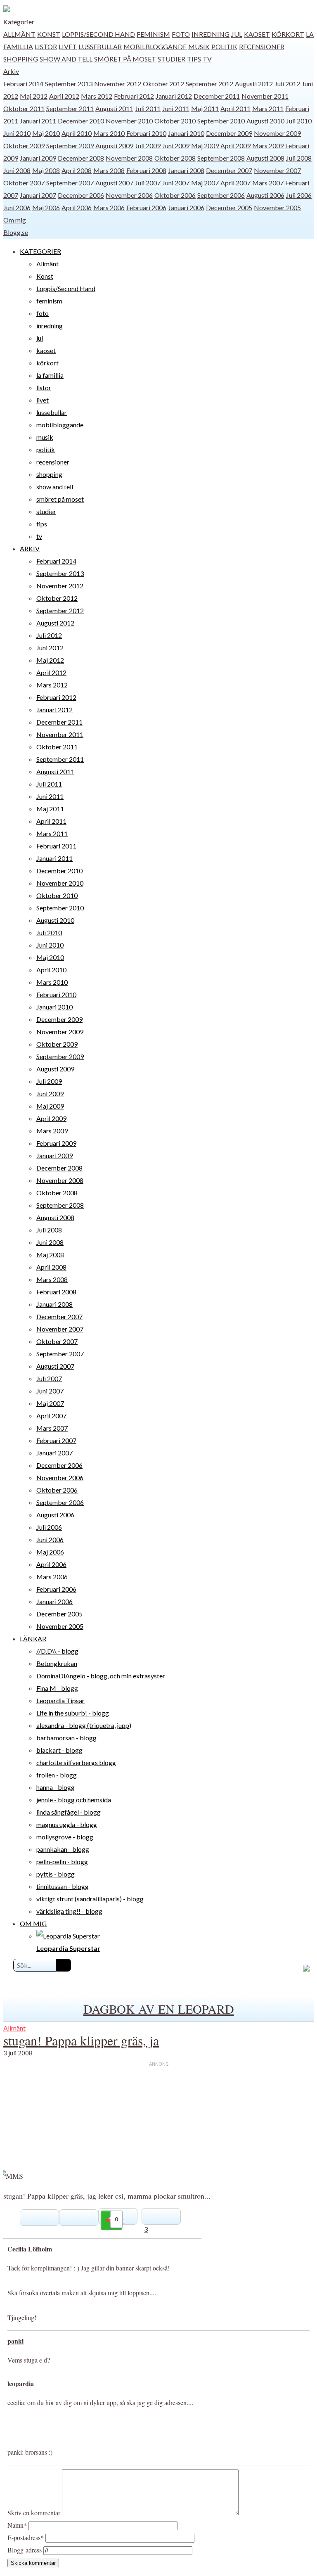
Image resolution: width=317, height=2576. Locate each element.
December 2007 (229, 170)
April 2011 (235, 108)
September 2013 (69, 84)
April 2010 (77, 133)
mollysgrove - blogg (65, 1837)
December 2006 (81, 195)
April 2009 (235, 146)
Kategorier (19, 22)
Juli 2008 (299, 158)
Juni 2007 (176, 183)
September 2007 (70, 183)
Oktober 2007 (24, 183)
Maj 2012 (34, 96)
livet (68, 46)
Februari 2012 (134, 96)
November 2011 (265, 96)
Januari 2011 (38, 121)
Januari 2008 (186, 170)
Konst (49, 34)
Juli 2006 (299, 195)
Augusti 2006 (265, 195)
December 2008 (81, 158)
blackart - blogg (59, 1750)
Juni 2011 (176, 108)
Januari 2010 (186, 133)
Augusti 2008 (265, 158)
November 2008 (129, 158)
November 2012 (118, 84)
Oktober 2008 (175, 158)
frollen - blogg (57, 1775)
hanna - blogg (56, 1787)
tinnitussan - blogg (63, 1886)
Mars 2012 (97, 96)
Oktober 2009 (24, 146)
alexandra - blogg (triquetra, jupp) (84, 1725)
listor (46, 46)
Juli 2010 (299, 121)
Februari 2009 (56, 1143)
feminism (153, 34)
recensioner (262, 46)
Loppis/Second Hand (98, 34)
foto (181, 34)
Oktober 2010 (175, 121)
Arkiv (11, 71)
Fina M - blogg (57, 1688)
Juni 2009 (176, 146)
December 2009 (229, 133)
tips (194, 59)
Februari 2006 (146, 207)
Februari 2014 (23, 84)
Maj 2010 (46, 133)
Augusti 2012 (254, 84)
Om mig (15, 220)
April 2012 (64, 96)
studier (172, 59)
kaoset (257, 34)
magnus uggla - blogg (67, 1824)
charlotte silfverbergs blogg (76, 1762)
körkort (288, 34)
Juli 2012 (287, 84)
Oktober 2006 (175, 195)
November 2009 (277, 133)
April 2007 (235, 183)
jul (237, 34)
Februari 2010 (146, 133)
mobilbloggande (155, 46)
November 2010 (129, 121)
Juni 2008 (17, 170)
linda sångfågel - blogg (69, 1812)
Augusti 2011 (114, 108)
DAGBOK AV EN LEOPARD (159, 2009)
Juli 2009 (148, 146)
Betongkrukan (57, 1663)
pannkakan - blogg (63, 1849)
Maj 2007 (205, 183)
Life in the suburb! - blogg (73, 1713)
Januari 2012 (174, 96)
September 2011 (70, 108)
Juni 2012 (50, 648)
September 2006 (221, 195)
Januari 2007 (38, 195)
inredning (211, 34)
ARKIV (30, 549)
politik (224, 46)
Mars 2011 (268, 108)
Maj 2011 (205, 108)
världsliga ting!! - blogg (69, 1911)
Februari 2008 (146, 170)
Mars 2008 (109, 170)
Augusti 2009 (114, 146)
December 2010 (81, 121)
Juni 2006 (17, 207)
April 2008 (77, 170)
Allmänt (19, 34)
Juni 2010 (17, 133)
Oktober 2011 (24, 108)
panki (15, 2341)
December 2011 (217, 96)
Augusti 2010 (265, 121)
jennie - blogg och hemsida (74, 1800)
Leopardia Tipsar (60, 1700)
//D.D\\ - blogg (57, 1651)
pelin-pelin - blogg (62, 1861)
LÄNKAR (33, 1639)
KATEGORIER (40, 251)
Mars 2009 (268, 146)
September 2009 (70, 146)
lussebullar (100, 46)
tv (207, 59)
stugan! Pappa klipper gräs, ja (81, 2040)
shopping (21, 59)
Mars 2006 (109, 207)
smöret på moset (125, 59)
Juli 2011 (148, 108)
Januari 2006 (186, 207)
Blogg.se (16, 232)
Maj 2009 (205, 146)
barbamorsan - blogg (66, 1738)
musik (199, 46)
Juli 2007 (148, 183)
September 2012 (209, 84)
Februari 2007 (56, 1440)
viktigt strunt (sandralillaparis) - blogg (90, 1899)
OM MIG (33, 1923)
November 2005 (277, 207)
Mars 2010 (109, 133)
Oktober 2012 (163, 84)
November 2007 (277, 170)
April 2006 (77, 207)
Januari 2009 (38, 158)
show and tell (66, 59)
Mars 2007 (268, 183)
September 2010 (221, 121)
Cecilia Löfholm (30, 2249)
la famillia (50, 375)
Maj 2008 (46, 170)
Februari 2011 (56, 846)
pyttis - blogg (56, 1874)
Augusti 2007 (114, 183)
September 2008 (221, 158)
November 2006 (129, 195)
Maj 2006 (46, 207)
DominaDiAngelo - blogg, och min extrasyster (101, 1676)
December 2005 (229, 207)
